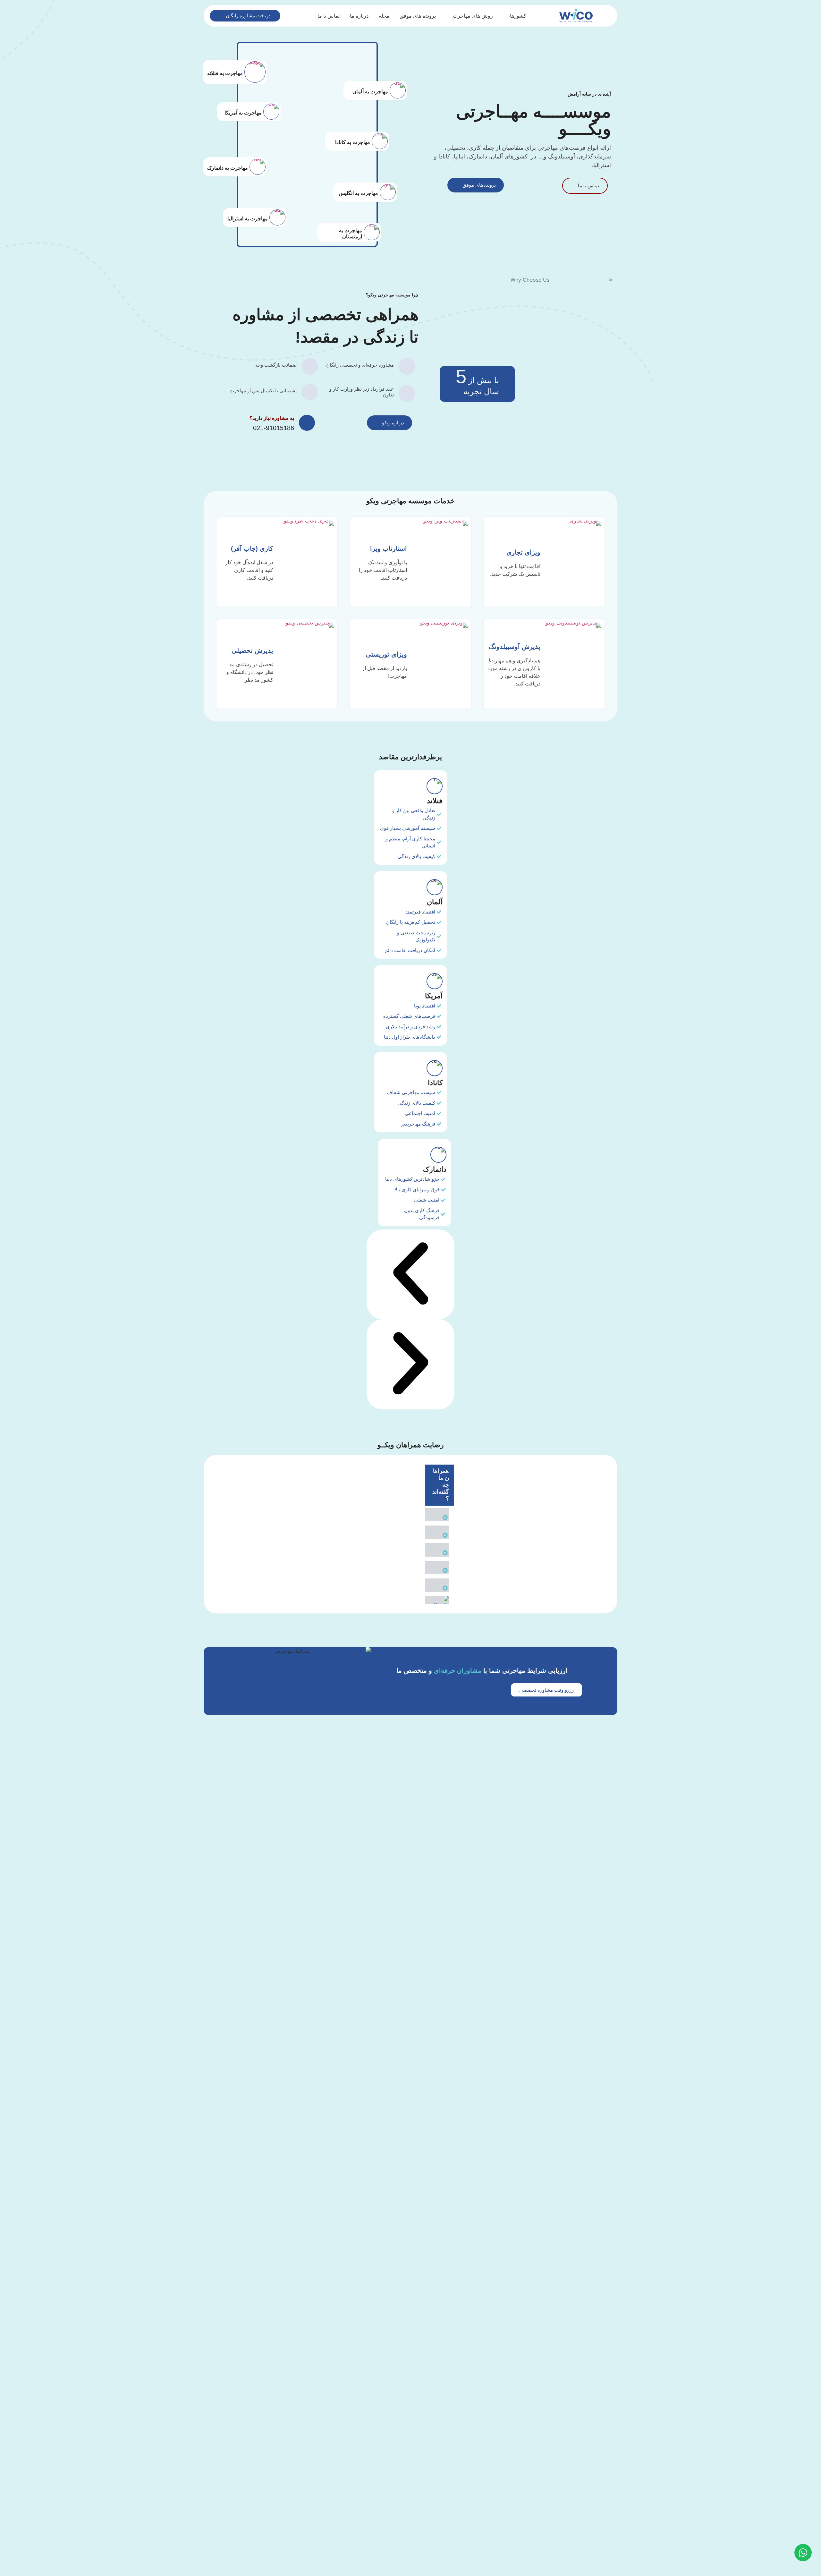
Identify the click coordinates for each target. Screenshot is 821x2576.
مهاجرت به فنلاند (225, 73)
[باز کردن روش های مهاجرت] (449, 16)
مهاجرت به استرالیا (248, 219)
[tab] (440, 1515)
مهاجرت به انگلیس (358, 193)
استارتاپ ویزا (388, 548)
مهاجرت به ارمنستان (351, 234)
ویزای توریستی (386, 654)
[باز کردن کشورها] (506, 16)
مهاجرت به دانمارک (228, 168)
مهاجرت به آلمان (370, 92)
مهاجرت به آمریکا (243, 113)
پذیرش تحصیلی (252, 650)
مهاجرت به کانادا (353, 143)
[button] (411, 1275)
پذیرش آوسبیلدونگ (515, 647)
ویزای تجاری (523, 552)
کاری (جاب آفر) (252, 548)
